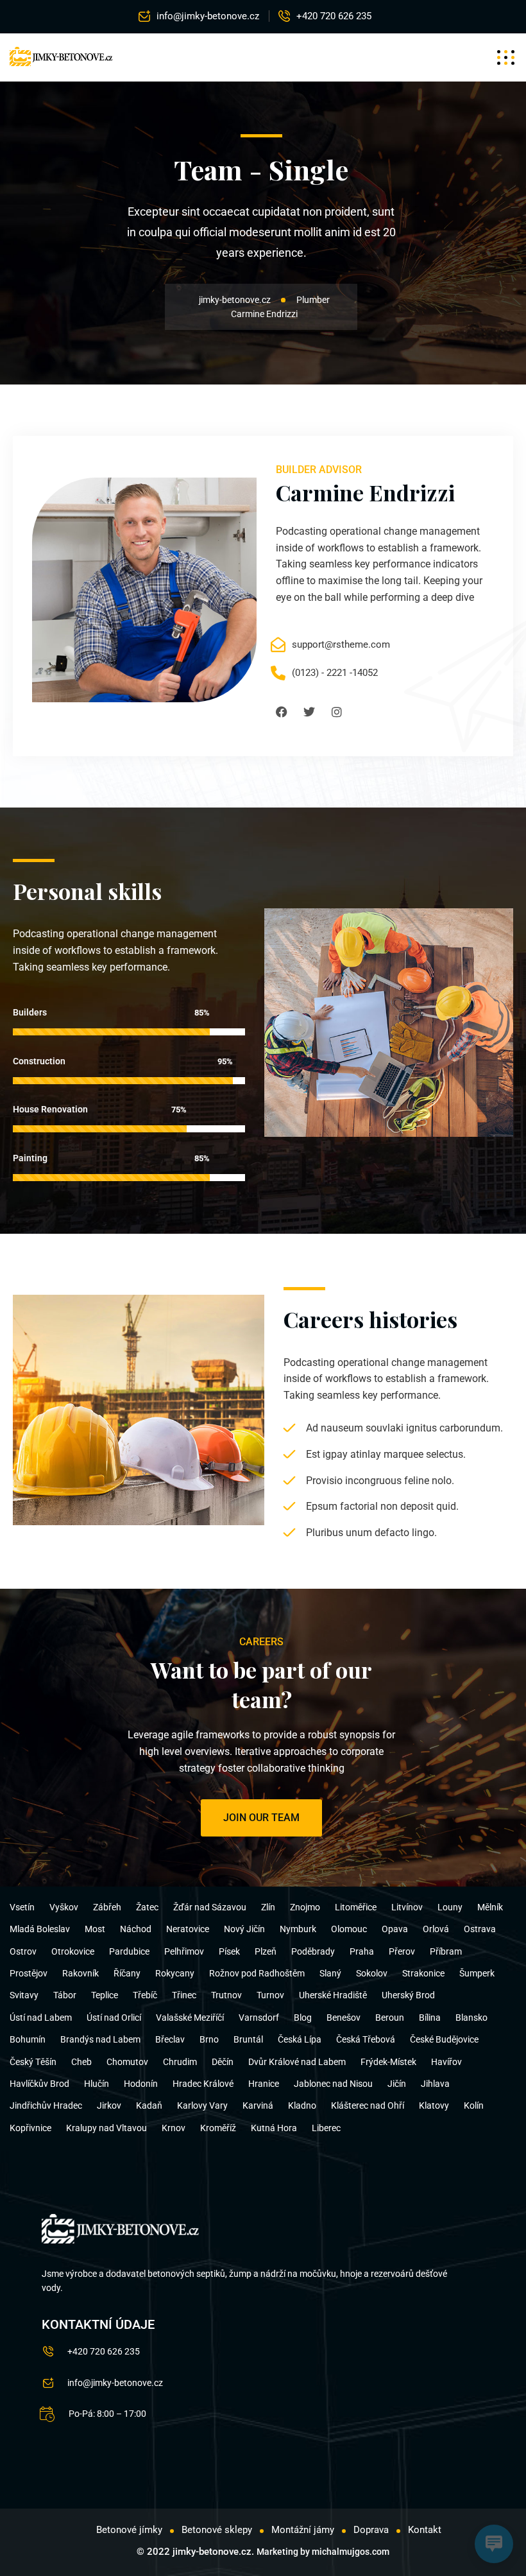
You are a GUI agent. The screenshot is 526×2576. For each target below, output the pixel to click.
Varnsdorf (259, 2018)
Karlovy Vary (202, 2105)
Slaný (330, 1973)
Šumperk (477, 1973)
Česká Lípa (300, 2039)
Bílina (430, 2018)
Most (95, 1929)
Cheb (81, 2062)
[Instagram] (337, 712)
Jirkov (109, 2105)
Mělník (490, 1907)
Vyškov (64, 1907)
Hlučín (97, 2084)
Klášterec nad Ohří (368, 2105)
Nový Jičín (244, 1929)
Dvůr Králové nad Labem (297, 2062)
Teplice (105, 1995)
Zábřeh (107, 1907)
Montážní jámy (303, 2530)
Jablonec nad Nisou (333, 2084)
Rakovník (81, 1973)
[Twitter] (309, 712)
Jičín (397, 2084)
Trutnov (226, 1995)
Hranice (264, 2084)
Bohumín (28, 2039)
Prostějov (29, 1973)
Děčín (223, 2062)
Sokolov (372, 1973)
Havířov (446, 2062)
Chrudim (180, 2062)
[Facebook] (282, 712)
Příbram (446, 1951)
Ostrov (23, 1951)
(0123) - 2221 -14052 (335, 673)
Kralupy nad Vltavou (106, 2128)
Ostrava (480, 1929)
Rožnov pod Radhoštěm (257, 1973)
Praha (362, 1951)
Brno (209, 2039)
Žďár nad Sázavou (210, 1907)
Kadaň (149, 2105)
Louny (450, 1907)
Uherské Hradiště (333, 1995)
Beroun (390, 2018)
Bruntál (248, 2039)
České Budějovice (444, 2039)
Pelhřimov (184, 1951)
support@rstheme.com (341, 644)
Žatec (147, 1907)
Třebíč (145, 1995)
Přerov (402, 1951)
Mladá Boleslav (40, 1929)
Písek (229, 1951)
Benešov (344, 2018)
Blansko (471, 2018)
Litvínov (407, 1907)
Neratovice (188, 1929)
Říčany (127, 1973)
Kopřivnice (30, 2128)
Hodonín (141, 2084)
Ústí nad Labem (41, 2018)
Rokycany (175, 1973)
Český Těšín (33, 2062)
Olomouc (349, 1929)
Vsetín (22, 1907)
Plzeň (266, 1951)
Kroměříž (218, 2128)
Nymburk (298, 1929)
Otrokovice (73, 1951)
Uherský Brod (408, 1995)
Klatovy (434, 2105)
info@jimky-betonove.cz (208, 16)
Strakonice (423, 1973)
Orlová (436, 1929)
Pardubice (129, 1951)
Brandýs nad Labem (100, 2039)
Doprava (371, 2530)
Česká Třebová (366, 2039)
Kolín (474, 2105)
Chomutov (127, 2062)
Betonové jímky (129, 2530)
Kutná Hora (274, 2128)
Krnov (174, 2128)
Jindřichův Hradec (46, 2105)
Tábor (65, 1995)
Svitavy (24, 1995)
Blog (303, 2018)
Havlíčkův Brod (39, 2084)
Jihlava (435, 2084)
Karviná (258, 2105)
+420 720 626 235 (334, 16)
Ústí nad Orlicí (114, 2018)
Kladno (302, 2105)
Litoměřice (356, 1907)
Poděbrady (313, 1951)
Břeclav (170, 2039)
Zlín (268, 1907)
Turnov (270, 1995)
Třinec (184, 1995)
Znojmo (305, 1907)
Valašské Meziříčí (190, 2018)
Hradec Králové (203, 2084)
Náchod (136, 1929)
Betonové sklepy (217, 2530)
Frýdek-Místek (388, 2062)
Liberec (326, 2128)
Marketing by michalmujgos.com (323, 2552)
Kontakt (425, 2530)
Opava (395, 1929)
